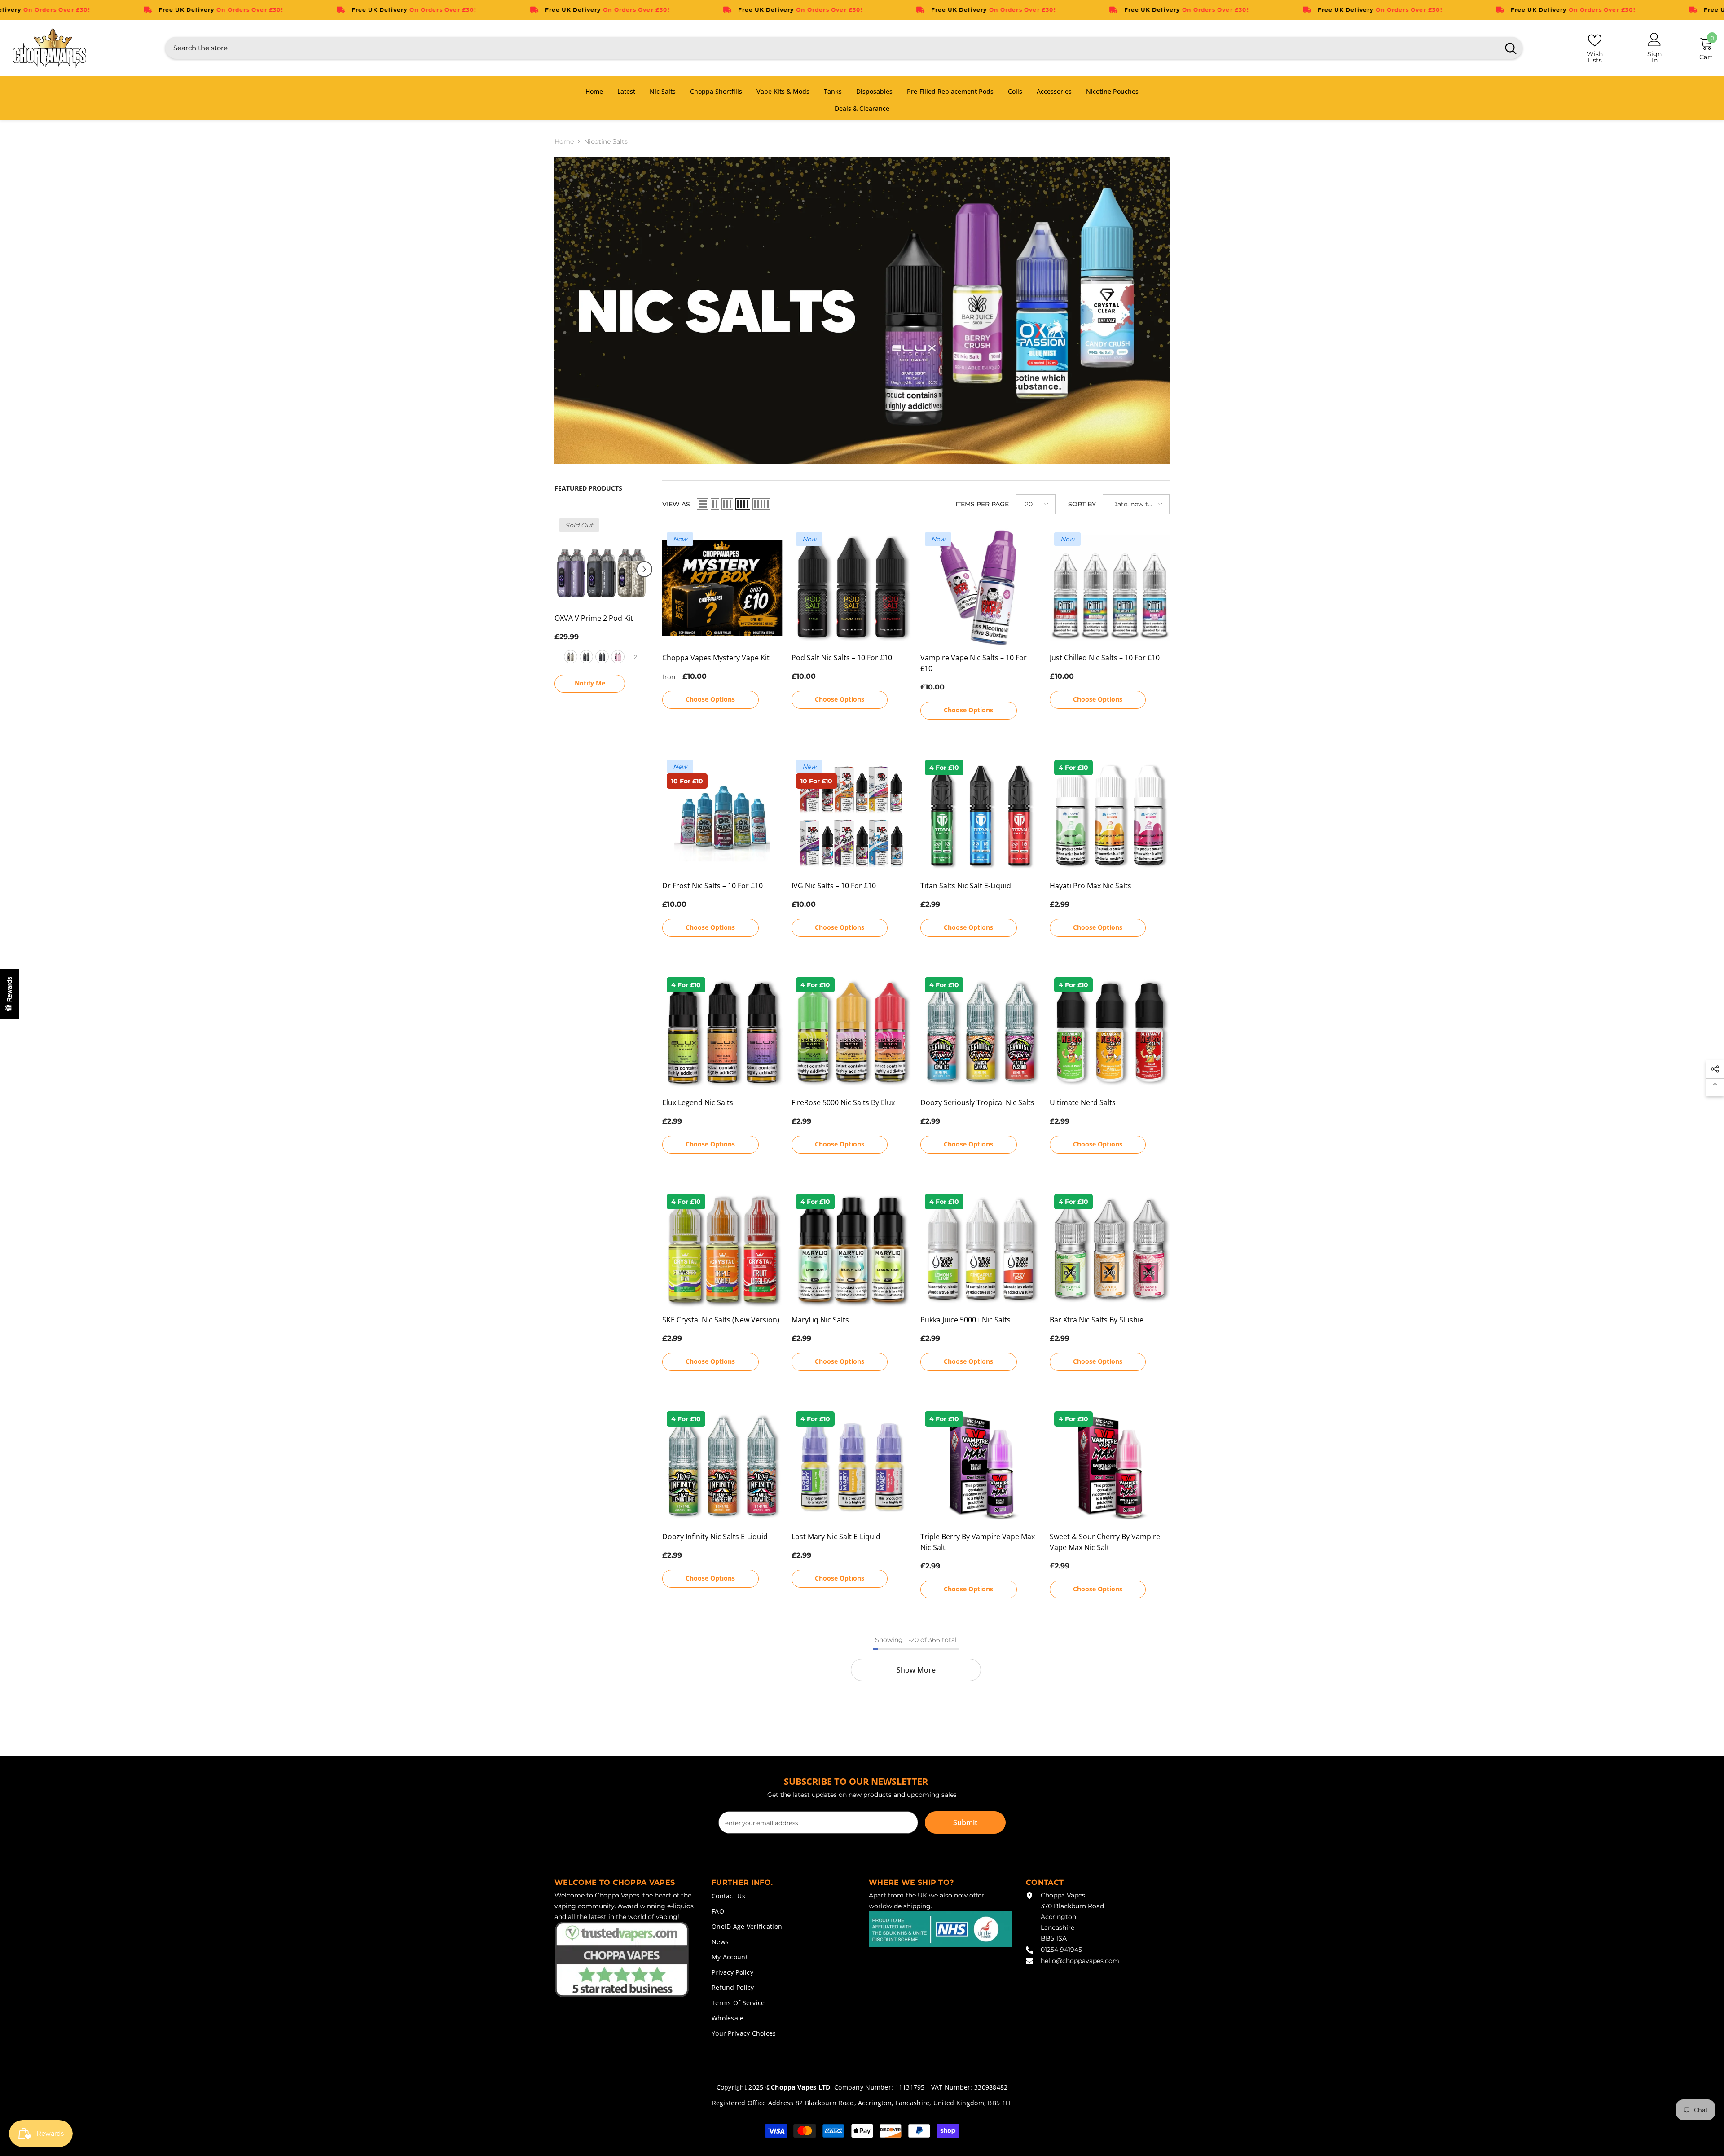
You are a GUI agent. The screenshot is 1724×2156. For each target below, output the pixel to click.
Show (9, 994)
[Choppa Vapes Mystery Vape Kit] (722, 588)
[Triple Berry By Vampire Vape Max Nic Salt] (981, 1467)
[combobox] (832, 48)
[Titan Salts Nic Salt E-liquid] (981, 816)
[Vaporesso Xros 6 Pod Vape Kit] (602, 561)
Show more (916, 1670)
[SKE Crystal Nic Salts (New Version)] (722, 1250)
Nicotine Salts (606, 141)
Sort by (1082, 504)
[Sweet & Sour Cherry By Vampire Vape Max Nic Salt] (1110, 1467)
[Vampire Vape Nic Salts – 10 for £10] (981, 588)
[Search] (844, 48)
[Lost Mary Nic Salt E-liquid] (852, 1467)
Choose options (590, 670)
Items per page (982, 504)
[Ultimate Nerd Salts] (1110, 1033)
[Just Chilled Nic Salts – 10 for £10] (1110, 588)
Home (564, 141)
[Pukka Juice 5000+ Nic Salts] (981, 1250)
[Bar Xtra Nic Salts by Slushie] (1110, 1250)
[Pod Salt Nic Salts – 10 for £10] (852, 588)
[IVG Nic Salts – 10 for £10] (852, 816)
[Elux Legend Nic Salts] (722, 1033)
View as (676, 504)
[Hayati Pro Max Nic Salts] (1110, 816)
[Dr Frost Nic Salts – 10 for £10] (722, 816)
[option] (602, 602)
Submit (965, 1822)
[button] (559, 563)
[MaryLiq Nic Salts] (852, 1250)
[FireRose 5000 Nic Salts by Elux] (852, 1033)
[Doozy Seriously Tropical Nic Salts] (981, 1033)
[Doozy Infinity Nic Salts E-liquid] (722, 1467)
